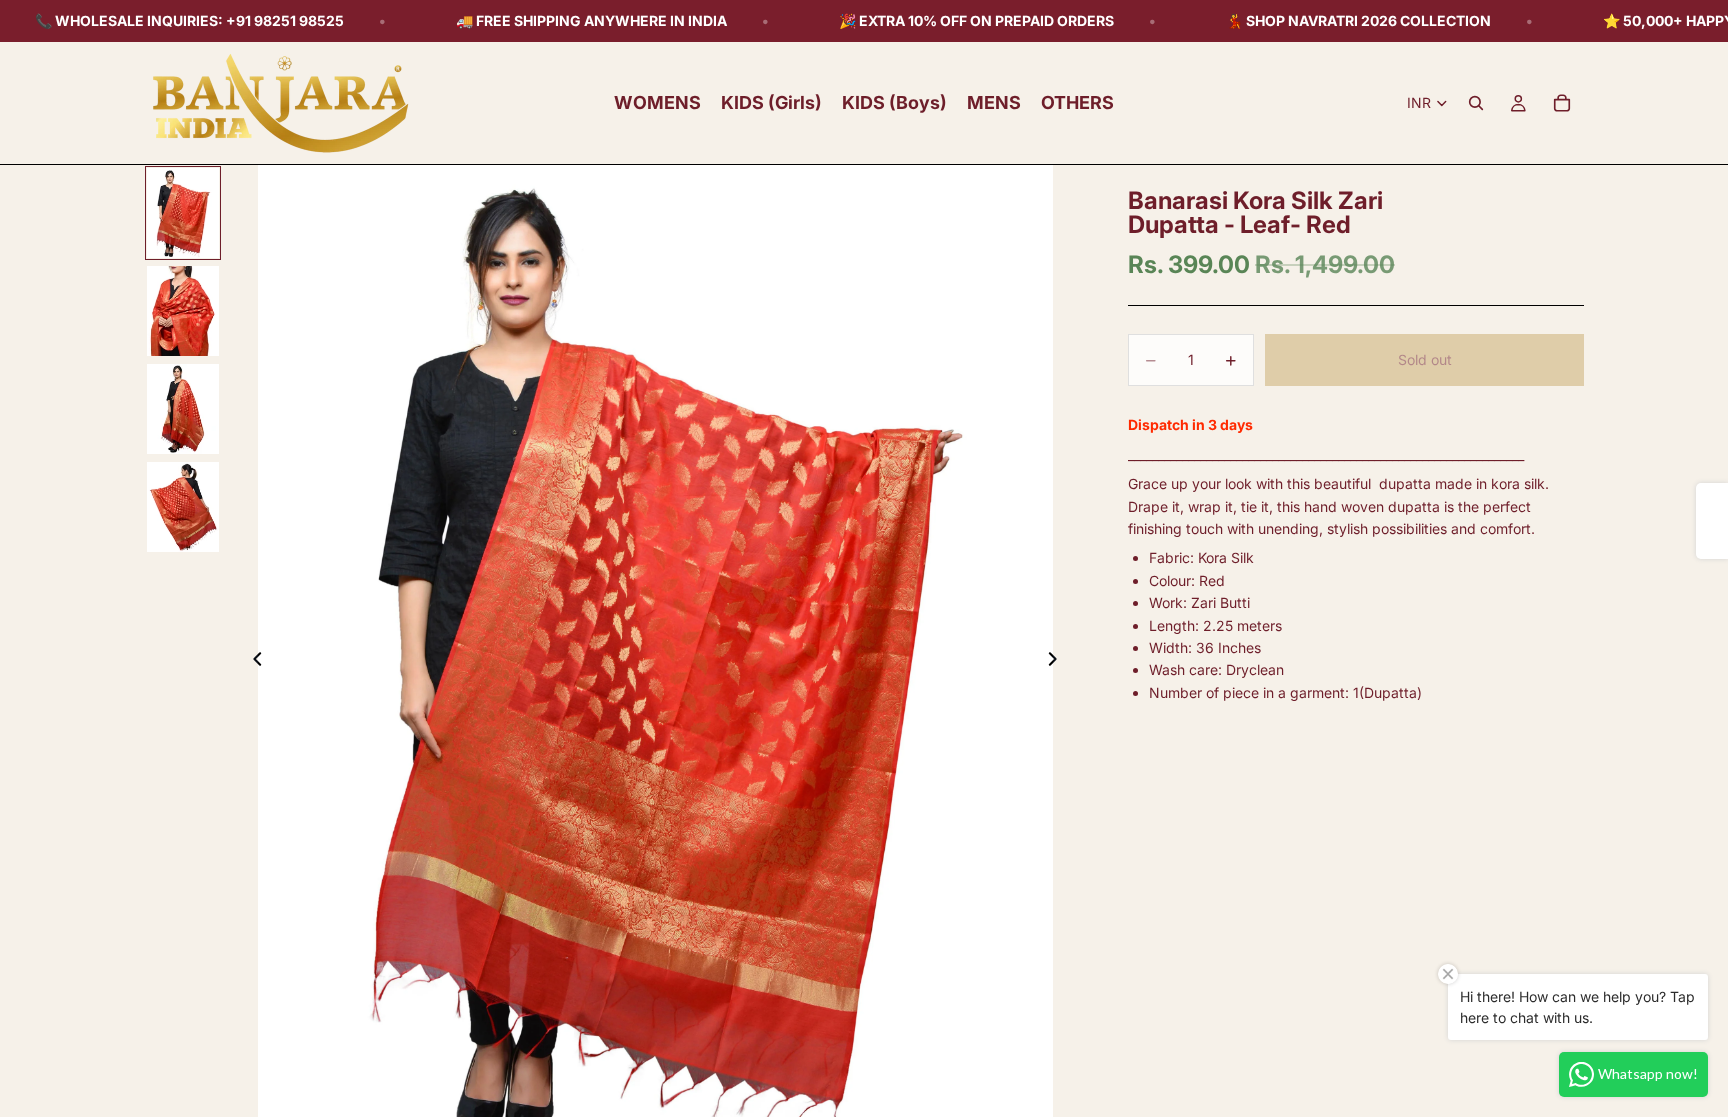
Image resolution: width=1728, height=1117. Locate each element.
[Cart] (1562, 103)
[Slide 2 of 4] (183, 311)
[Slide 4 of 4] (183, 507)
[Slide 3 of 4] (183, 409)
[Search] (1476, 103)
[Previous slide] (252, 662)
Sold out (1425, 359)
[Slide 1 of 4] (183, 213)
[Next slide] (1058, 662)
